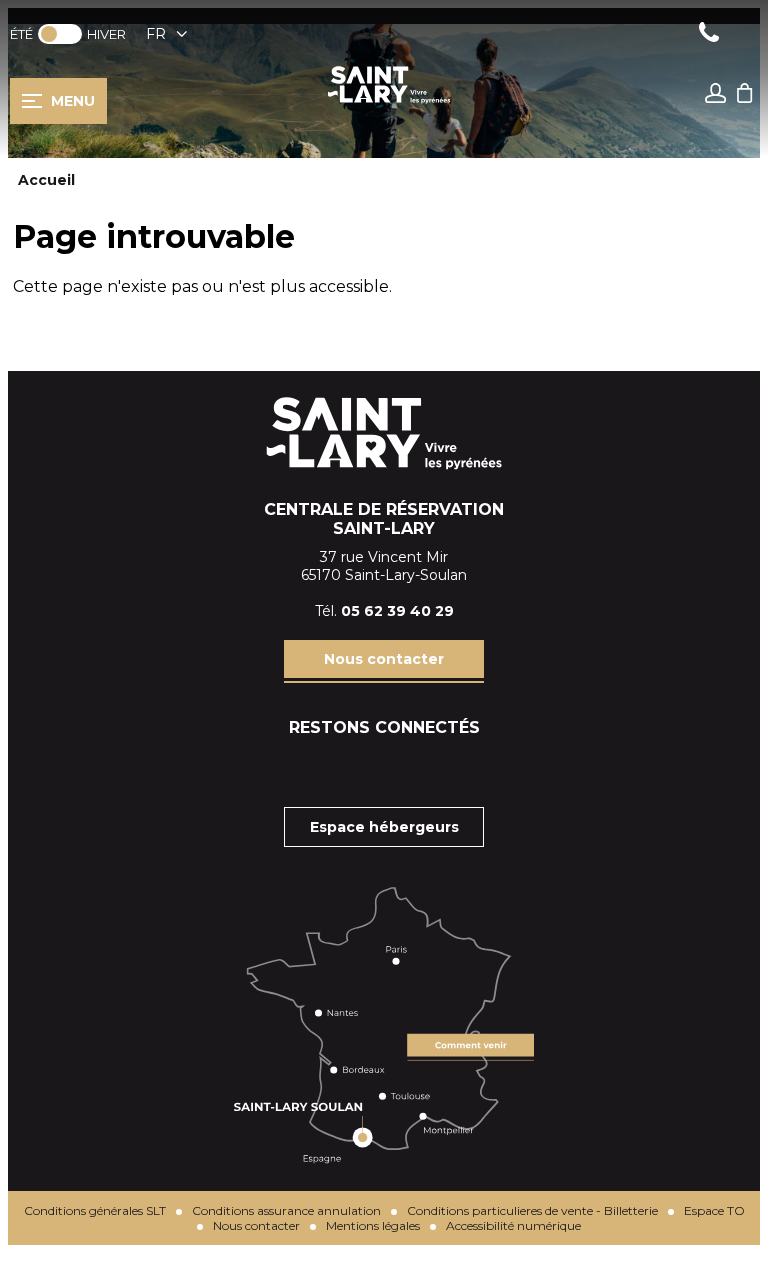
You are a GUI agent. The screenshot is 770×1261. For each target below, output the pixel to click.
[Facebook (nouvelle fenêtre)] (334, 767)
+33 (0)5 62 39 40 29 (709, 34)
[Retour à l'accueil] (389, 101)
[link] (60, 34)
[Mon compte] (716, 95)
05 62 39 (375, 611)
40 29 (432, 611)
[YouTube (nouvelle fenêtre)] (434, 767)
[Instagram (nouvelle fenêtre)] (384, 767)
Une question (748, 34)
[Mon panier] (745, 112)
